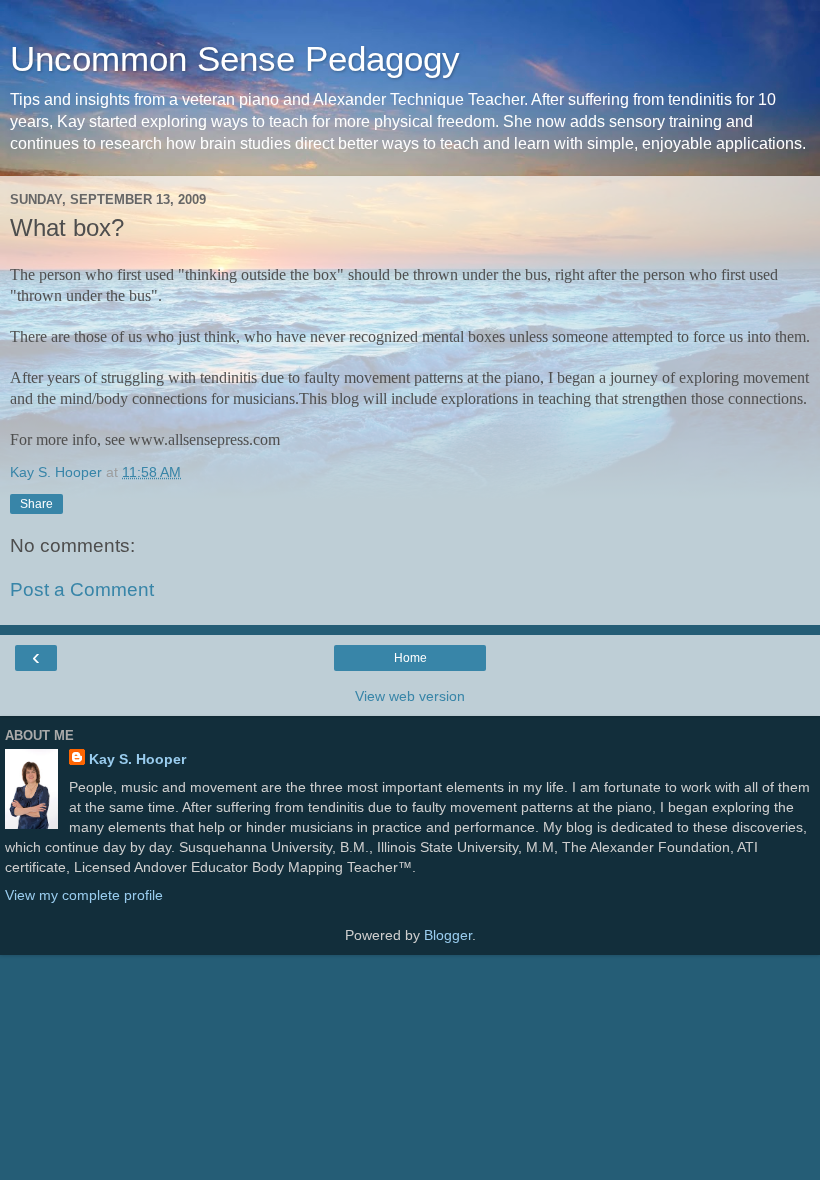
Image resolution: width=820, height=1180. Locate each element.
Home (410, 658)
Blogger (448, 935)
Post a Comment (82, 589)
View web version (410, 696)
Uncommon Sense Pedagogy (235, 59)
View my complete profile (84, 895)
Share (36, 504)
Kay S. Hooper (137, 759)
